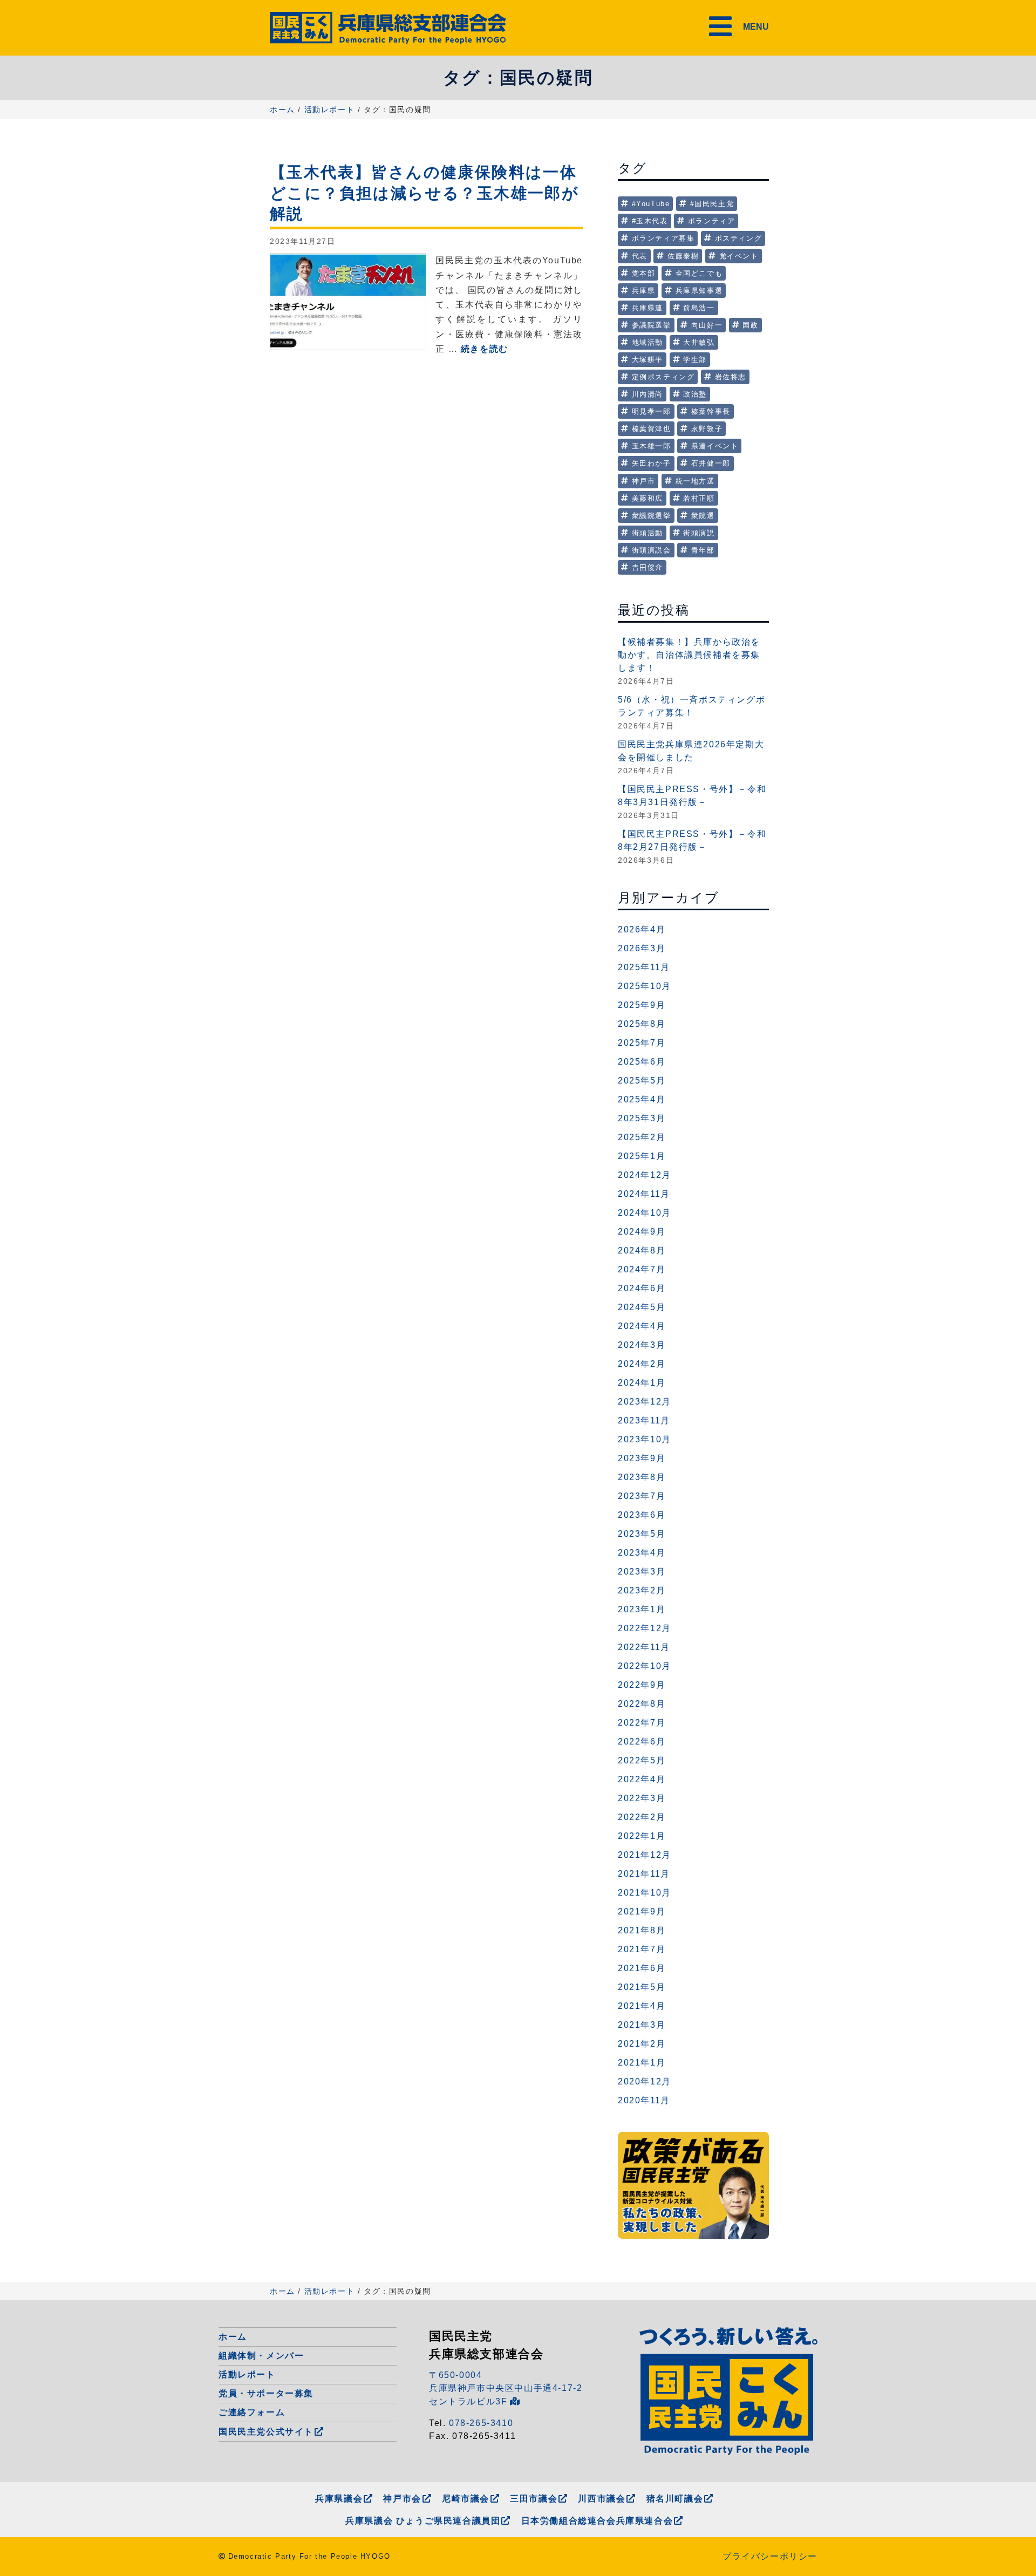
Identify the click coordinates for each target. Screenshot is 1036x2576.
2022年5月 (642, 1760)
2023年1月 (642, 1609)
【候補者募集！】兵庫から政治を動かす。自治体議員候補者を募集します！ (689, 655)
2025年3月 (642, 1118)
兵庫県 (644, 291)
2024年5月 (642, 1307)
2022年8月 (642, 1704)
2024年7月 (642, 1269)
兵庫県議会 (339, 2499)
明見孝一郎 (652, 411)
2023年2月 (642, 1590)
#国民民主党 (712, 204)
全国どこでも (699, 273)
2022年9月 (642, 1685)
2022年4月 (642, 1779)
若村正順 (699, 498)
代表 (640, 256)
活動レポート (330, 110)
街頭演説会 (652, 550)
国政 (750, 325)
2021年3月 (642, 2025)
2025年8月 (642, 1024)
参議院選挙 (652, 325)
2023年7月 (642, 1496)
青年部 (703, 550)
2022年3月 (642, 1798)
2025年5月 (642, 1081)
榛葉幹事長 (711, 411)
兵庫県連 (647, 308)
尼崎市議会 (466, 2499)
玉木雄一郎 (652, 446)
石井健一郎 (711, 463)
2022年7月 (642, 1723)
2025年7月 (642, 1043)
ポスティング (739, 238)
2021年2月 (642, 2044)
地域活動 (647, 342)
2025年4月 (642, 1099)
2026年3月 (642, 948)
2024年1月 (642, 1383)
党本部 (644, 273)
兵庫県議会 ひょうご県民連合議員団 (423, 2521)
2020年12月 (645, 2081)
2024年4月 (642, 1326)
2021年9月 (642, 1911)
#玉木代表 (650, 221)
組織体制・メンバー (261, 2356)
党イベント (739, 256)
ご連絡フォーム (252, 2412)
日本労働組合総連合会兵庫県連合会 (597, 2521)
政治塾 (695, 394)
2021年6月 (642, 1968)
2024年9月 (642, 1232)
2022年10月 (645, 1666)
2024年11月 (644, 1194)
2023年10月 (645, 1439)
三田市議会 (534, 2499)
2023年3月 (642, 1572)
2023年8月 (642, 1477)
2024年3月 (642, 1345)
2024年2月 (642, 1364)
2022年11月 (644, 1647)
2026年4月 (642, 929)
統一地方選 (695, 481)
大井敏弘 (699, 342)
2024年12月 (645, 1175)
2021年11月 (644, 1874)
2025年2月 (642, 1137)
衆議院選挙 (652, 516)
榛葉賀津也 (652, 429)
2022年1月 (642, 1836)
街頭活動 (647, 533)
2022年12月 (645, 1628)
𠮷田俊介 (647, 567)
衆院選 (703, 516)
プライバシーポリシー (770, 2556)
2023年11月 (644, 1420)
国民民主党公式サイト (266, 2432)
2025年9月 (642, 1005)
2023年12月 (645, 1402)
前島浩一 (699, 308)
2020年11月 (644, 2100)
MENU (756, 27)
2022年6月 (642, 1742)
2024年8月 (642, 1250)
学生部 (695, 360)
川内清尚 (647, 394)
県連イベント (715, 446)
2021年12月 (645, 1855)
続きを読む (485, 349)
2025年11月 (644, 967)
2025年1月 (642, 1156)
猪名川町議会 (675, 2499)
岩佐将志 (731, 377)
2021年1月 (642, 2063)
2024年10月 (645, 1213)
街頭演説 (699, 533)
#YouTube (651, 204)
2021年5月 (642, 1987)
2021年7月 (642, 1949)
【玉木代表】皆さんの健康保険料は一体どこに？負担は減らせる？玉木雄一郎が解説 (424, 193)
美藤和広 (647, 498)
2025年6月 (642, 1062)
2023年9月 (642, 1458)
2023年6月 (642, 1515)
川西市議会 (602, 2499)
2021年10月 (645, 1893)
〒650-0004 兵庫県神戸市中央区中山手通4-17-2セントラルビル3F (506, 2388)
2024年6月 (642, 1288)
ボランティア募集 (663, 238)
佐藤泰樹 (683, 256)
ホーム (282, 110)
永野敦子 (707, 429)
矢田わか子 (652, 463)
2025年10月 (645, 986)
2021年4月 (642, 2006)
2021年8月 (642, 1930)
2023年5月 (642, 1534)
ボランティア (712, 221)
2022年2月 (642, 1817)
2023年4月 (642, 1553)
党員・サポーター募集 (266, 2393)
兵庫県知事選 (699, 291)
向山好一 (707, 325)
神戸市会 (402, 2499)
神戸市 (644, 481)
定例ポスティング (663, 377)
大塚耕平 (647, 360)
